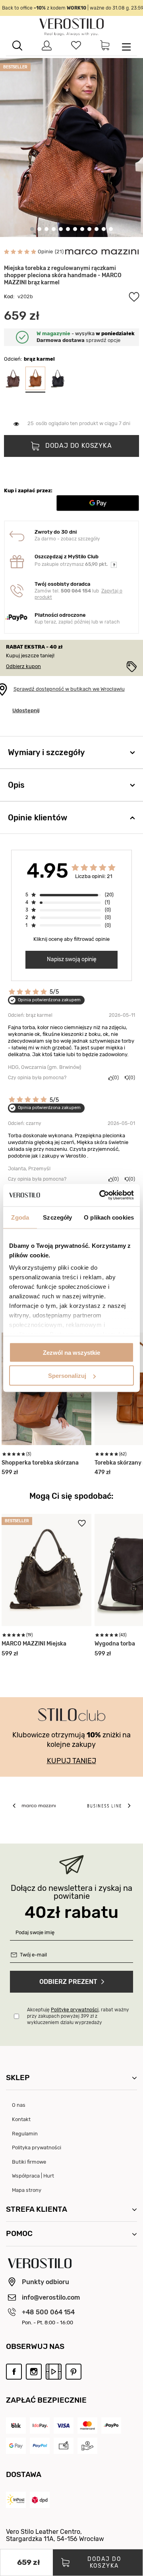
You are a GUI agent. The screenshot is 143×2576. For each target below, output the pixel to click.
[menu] (126, 46)
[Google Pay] (16, 2446)
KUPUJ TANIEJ (71, 1761)
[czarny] (58, 379)
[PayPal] (40, 2446)
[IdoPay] (40, 2425)
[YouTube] (54, 2371)
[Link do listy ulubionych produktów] (76, 46)
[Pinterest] (73, 2371)
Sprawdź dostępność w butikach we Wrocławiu (69, 689)
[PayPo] (111, 2425)
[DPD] (40, 2500)
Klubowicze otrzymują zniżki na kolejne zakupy (71, 1740)
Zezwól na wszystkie (71, 1352)
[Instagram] (34, 2371)
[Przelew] (64, 2446)
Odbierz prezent (68, 1982)
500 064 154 (76, 591)
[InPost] (16, 2500)
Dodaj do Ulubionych (134, 297)
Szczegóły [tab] (57, 1217)
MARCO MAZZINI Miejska (34, 1644)
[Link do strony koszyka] (105, 46)
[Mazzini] (102, 252)
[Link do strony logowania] (47, 46)
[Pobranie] (87, 2446)
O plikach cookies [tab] (109, 1217)
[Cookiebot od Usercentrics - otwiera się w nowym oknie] (101, 1195)
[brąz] (13, 379)
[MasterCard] (87, 2425)
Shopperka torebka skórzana (40, 1463)
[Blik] (16, 2425)
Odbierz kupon (23, 666)
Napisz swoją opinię (72, 959)
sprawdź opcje (78, 340)
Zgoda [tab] (20, 1217)
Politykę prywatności (75, 2010)
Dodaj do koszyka (78, 446)
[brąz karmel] (35, 379)
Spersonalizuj (67, 1376)
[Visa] (64, 2425)
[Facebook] (14, 2371)
